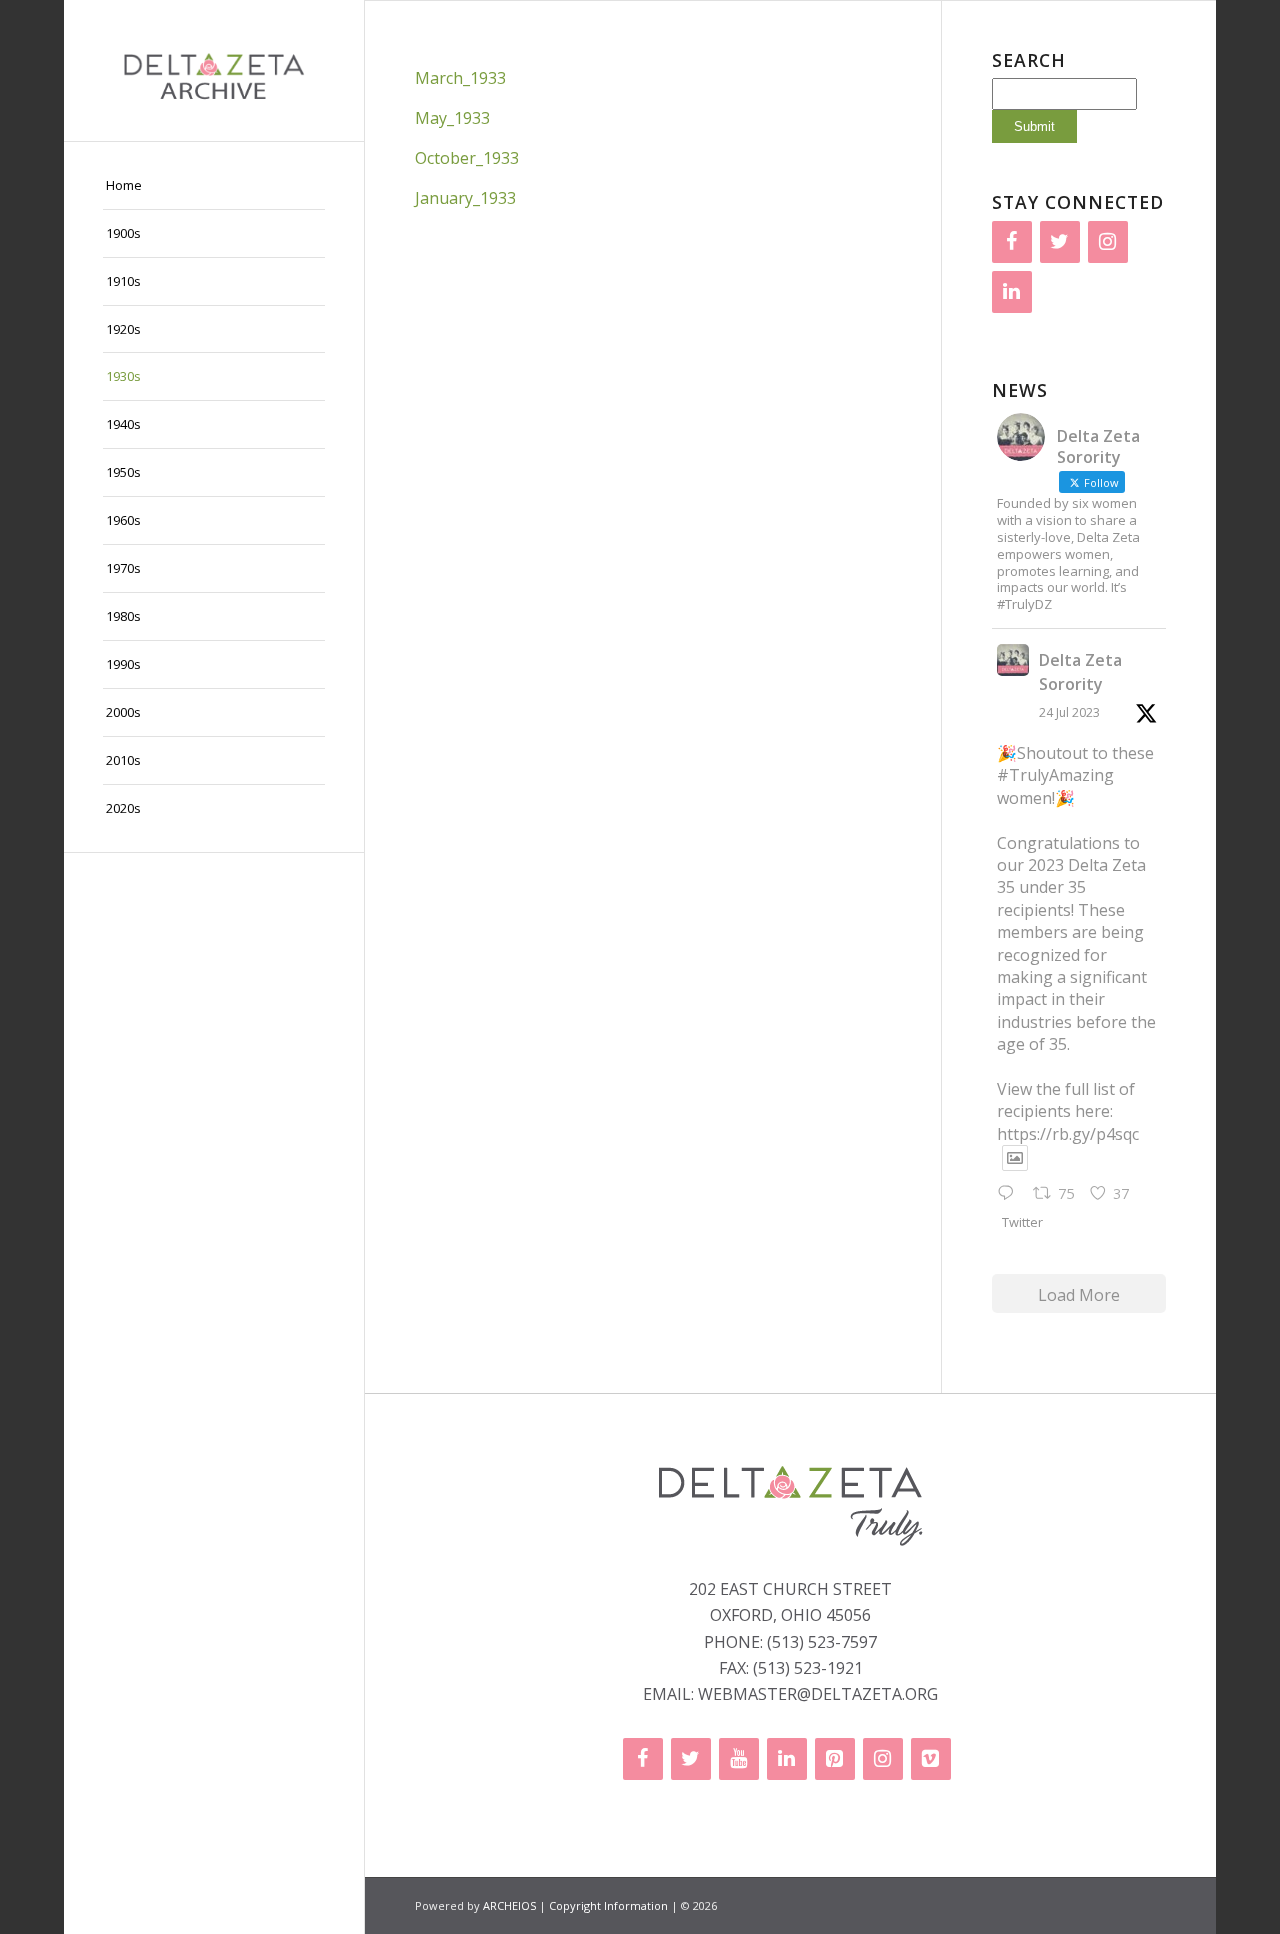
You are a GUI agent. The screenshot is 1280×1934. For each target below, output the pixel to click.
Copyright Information (608, 1905)
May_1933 (452, 118)
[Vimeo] (931, 1759)
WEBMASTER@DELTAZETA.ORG (818, 1694)
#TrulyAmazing (1055, 775)
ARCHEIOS (509, 1905)
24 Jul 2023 (1069, 712)
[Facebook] (1012, 242)
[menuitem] (214, 186)
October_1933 (467, 158)
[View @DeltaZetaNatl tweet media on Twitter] (1015, 1158)
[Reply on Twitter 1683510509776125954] (1010, 1194)
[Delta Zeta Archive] (214, 70)
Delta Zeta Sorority (1080, 672)
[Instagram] (1108, 242)
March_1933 (460, 78)
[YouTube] (739, 1759)
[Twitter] (1060, 242)
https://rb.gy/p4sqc (1068, 1134)
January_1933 (465, 198)
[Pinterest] (835, 1759)
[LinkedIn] (1012, 292)
